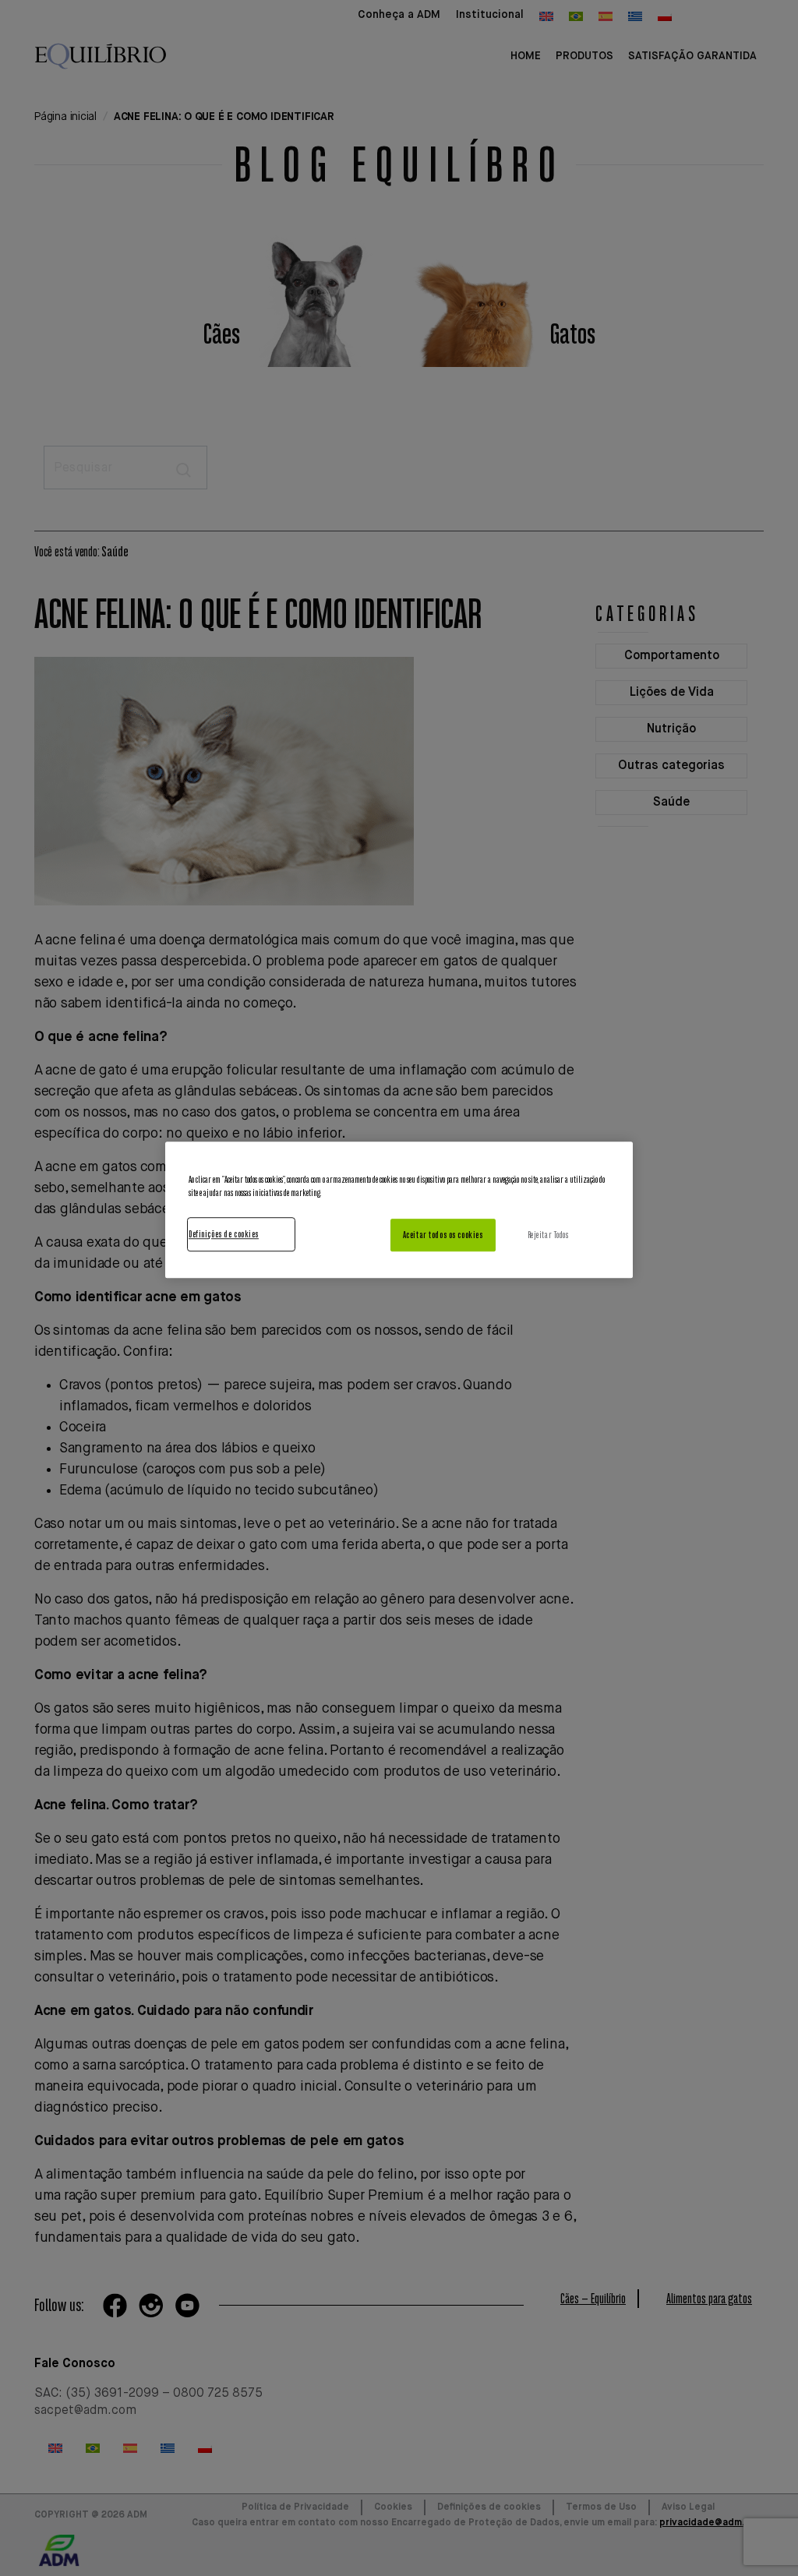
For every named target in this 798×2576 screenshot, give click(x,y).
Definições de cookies (224, 1234)
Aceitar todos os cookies (443, 1235)
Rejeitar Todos (548, 1235)
